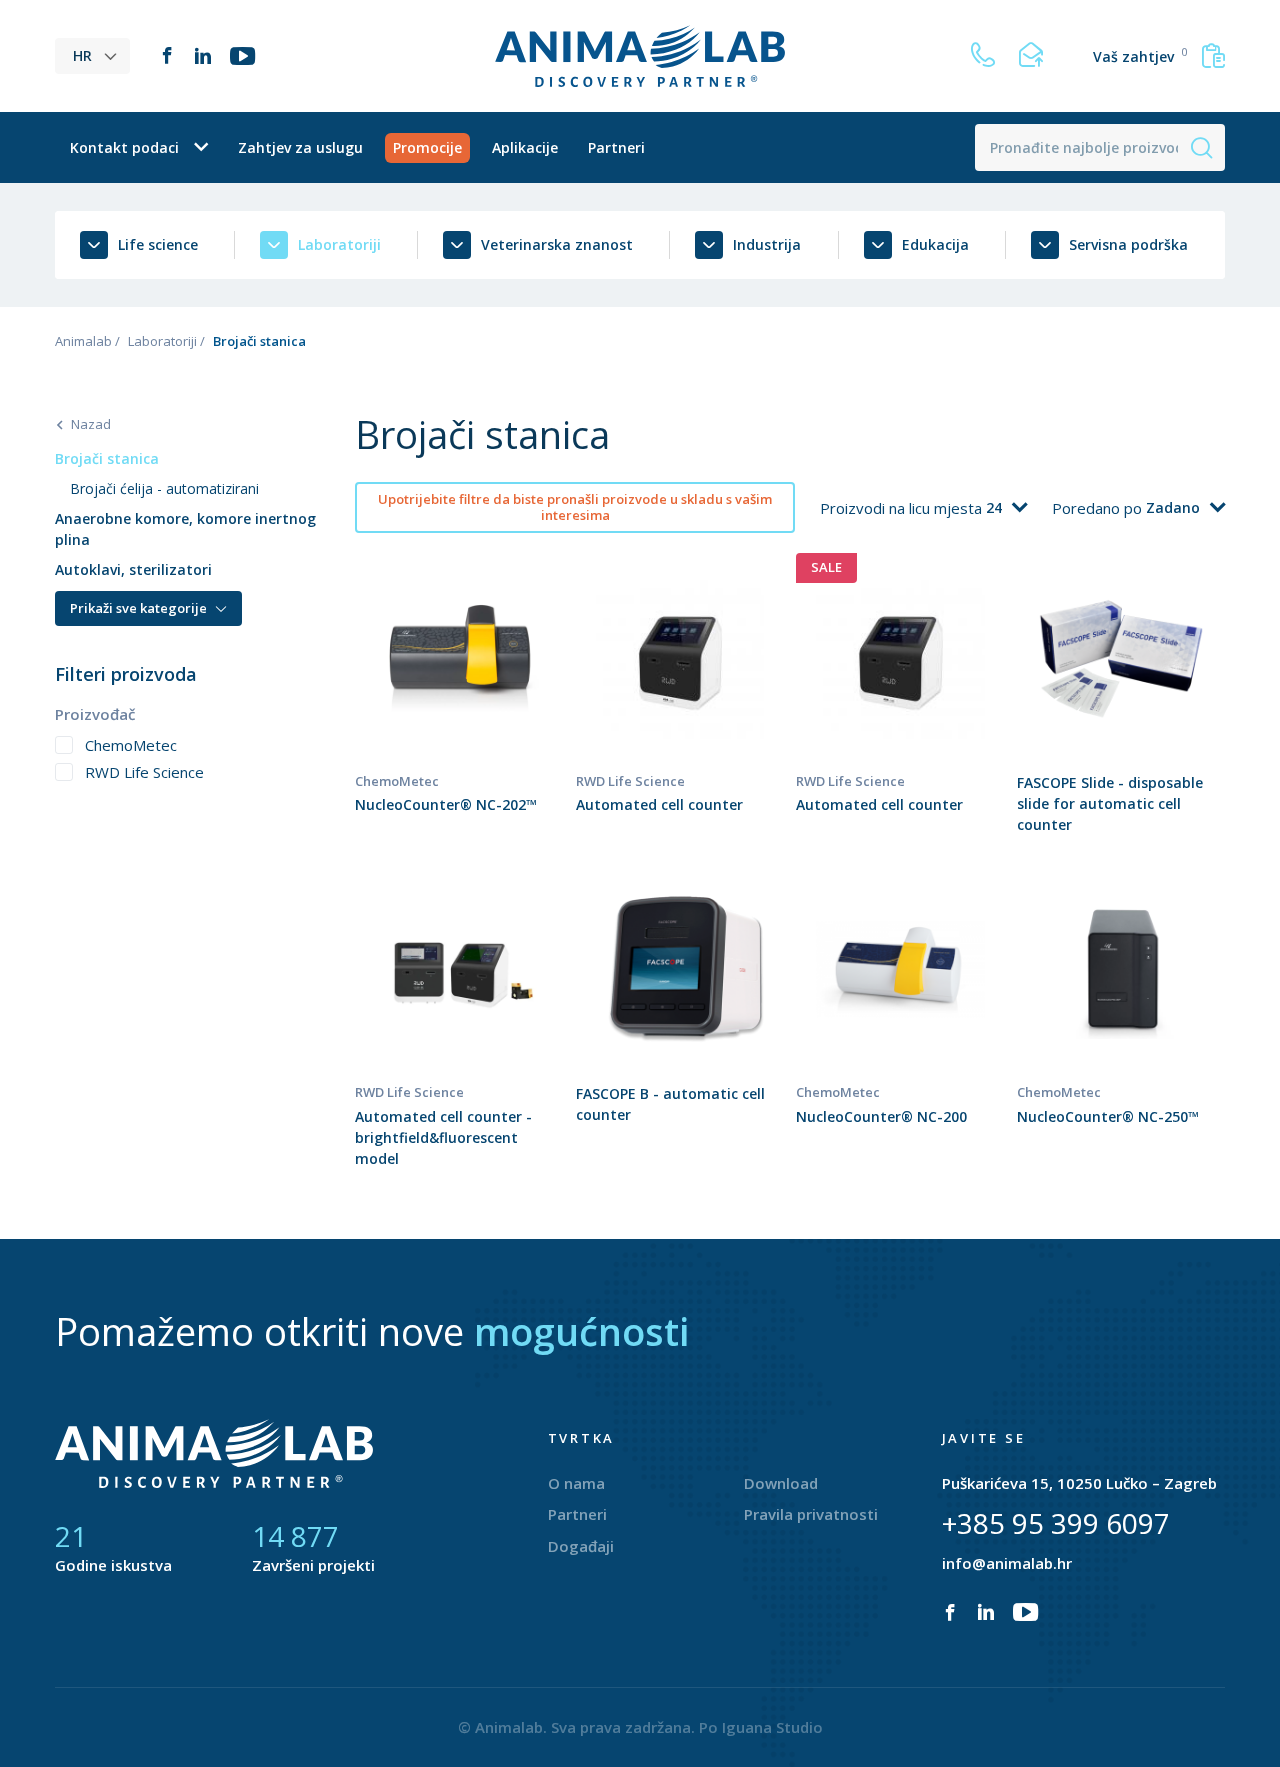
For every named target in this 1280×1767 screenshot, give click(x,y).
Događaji (581, 1546)
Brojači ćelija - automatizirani (164, 488)
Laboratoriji (162, 341)
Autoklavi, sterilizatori (133, 569)
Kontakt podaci (124, 147)
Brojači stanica (107, 458)
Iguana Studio (772, 1727)
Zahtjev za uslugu (300, 147)
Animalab (83, 341)
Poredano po (1099, 508)
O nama (576, 1483)
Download (781, 1483)
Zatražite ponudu (459, 708)
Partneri (616, 147)
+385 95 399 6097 (1056, 1523)
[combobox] (1006, 508)
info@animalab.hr (1007, 1563)
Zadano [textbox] (1173, 507)
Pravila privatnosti (811, 1514)
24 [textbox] (994, 507)
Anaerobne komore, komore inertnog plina (185, 529)
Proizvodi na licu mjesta (903, 508)
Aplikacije (525, 147)
